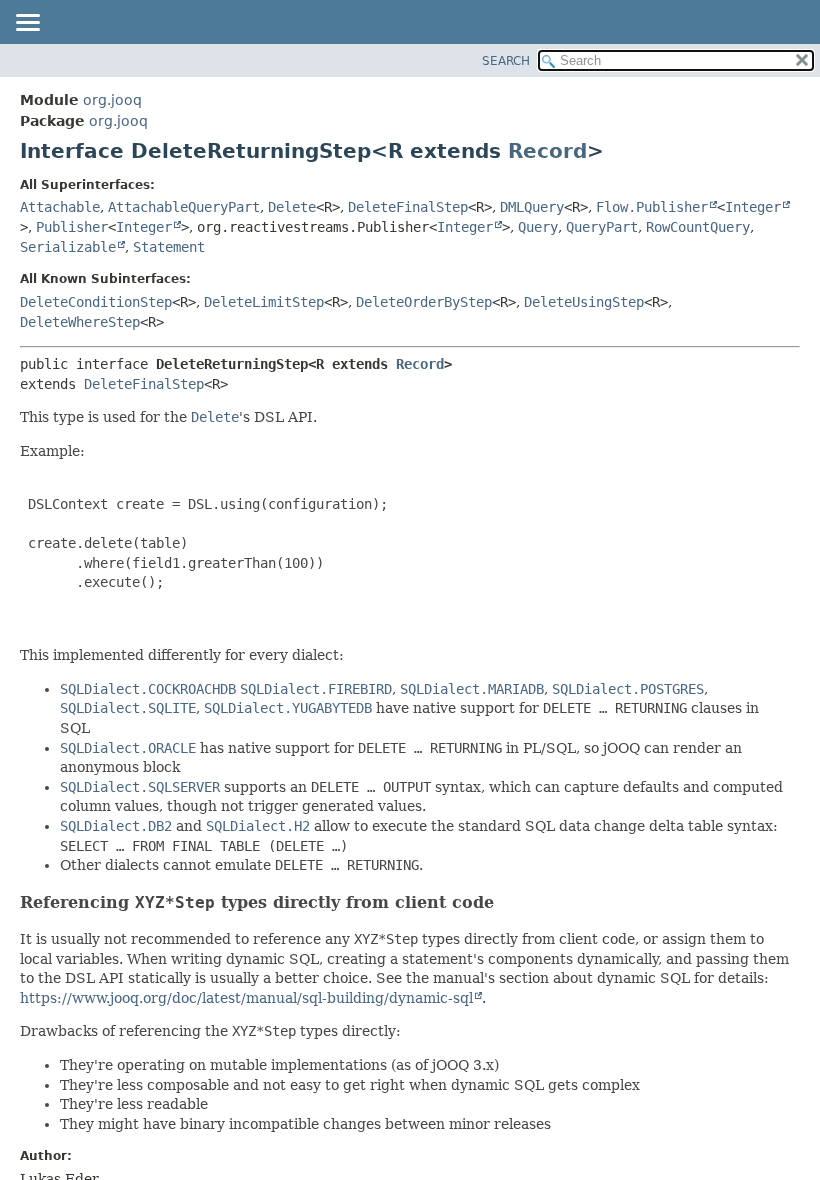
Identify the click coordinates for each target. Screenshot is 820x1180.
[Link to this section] (507, 902)
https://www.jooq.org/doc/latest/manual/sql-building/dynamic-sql (246, 998)
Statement (169, 247)
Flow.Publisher (652, 207)
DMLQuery (532, 207)
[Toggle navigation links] (27, 24)
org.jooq (112, 100)
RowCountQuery (698, 227)
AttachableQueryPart (184, 207)
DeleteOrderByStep (424, 302)
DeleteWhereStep (80, 322)
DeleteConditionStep (96, 302)
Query (538, 227)
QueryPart (602, 227)
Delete (292, 207)
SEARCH (506, 61)
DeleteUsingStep (584, 302)
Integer (753, 207)
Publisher (72, 227)
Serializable (68, 247)
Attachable (60, 207)
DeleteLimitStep (264, 302)
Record (547, 151)
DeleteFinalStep (408, 207)
